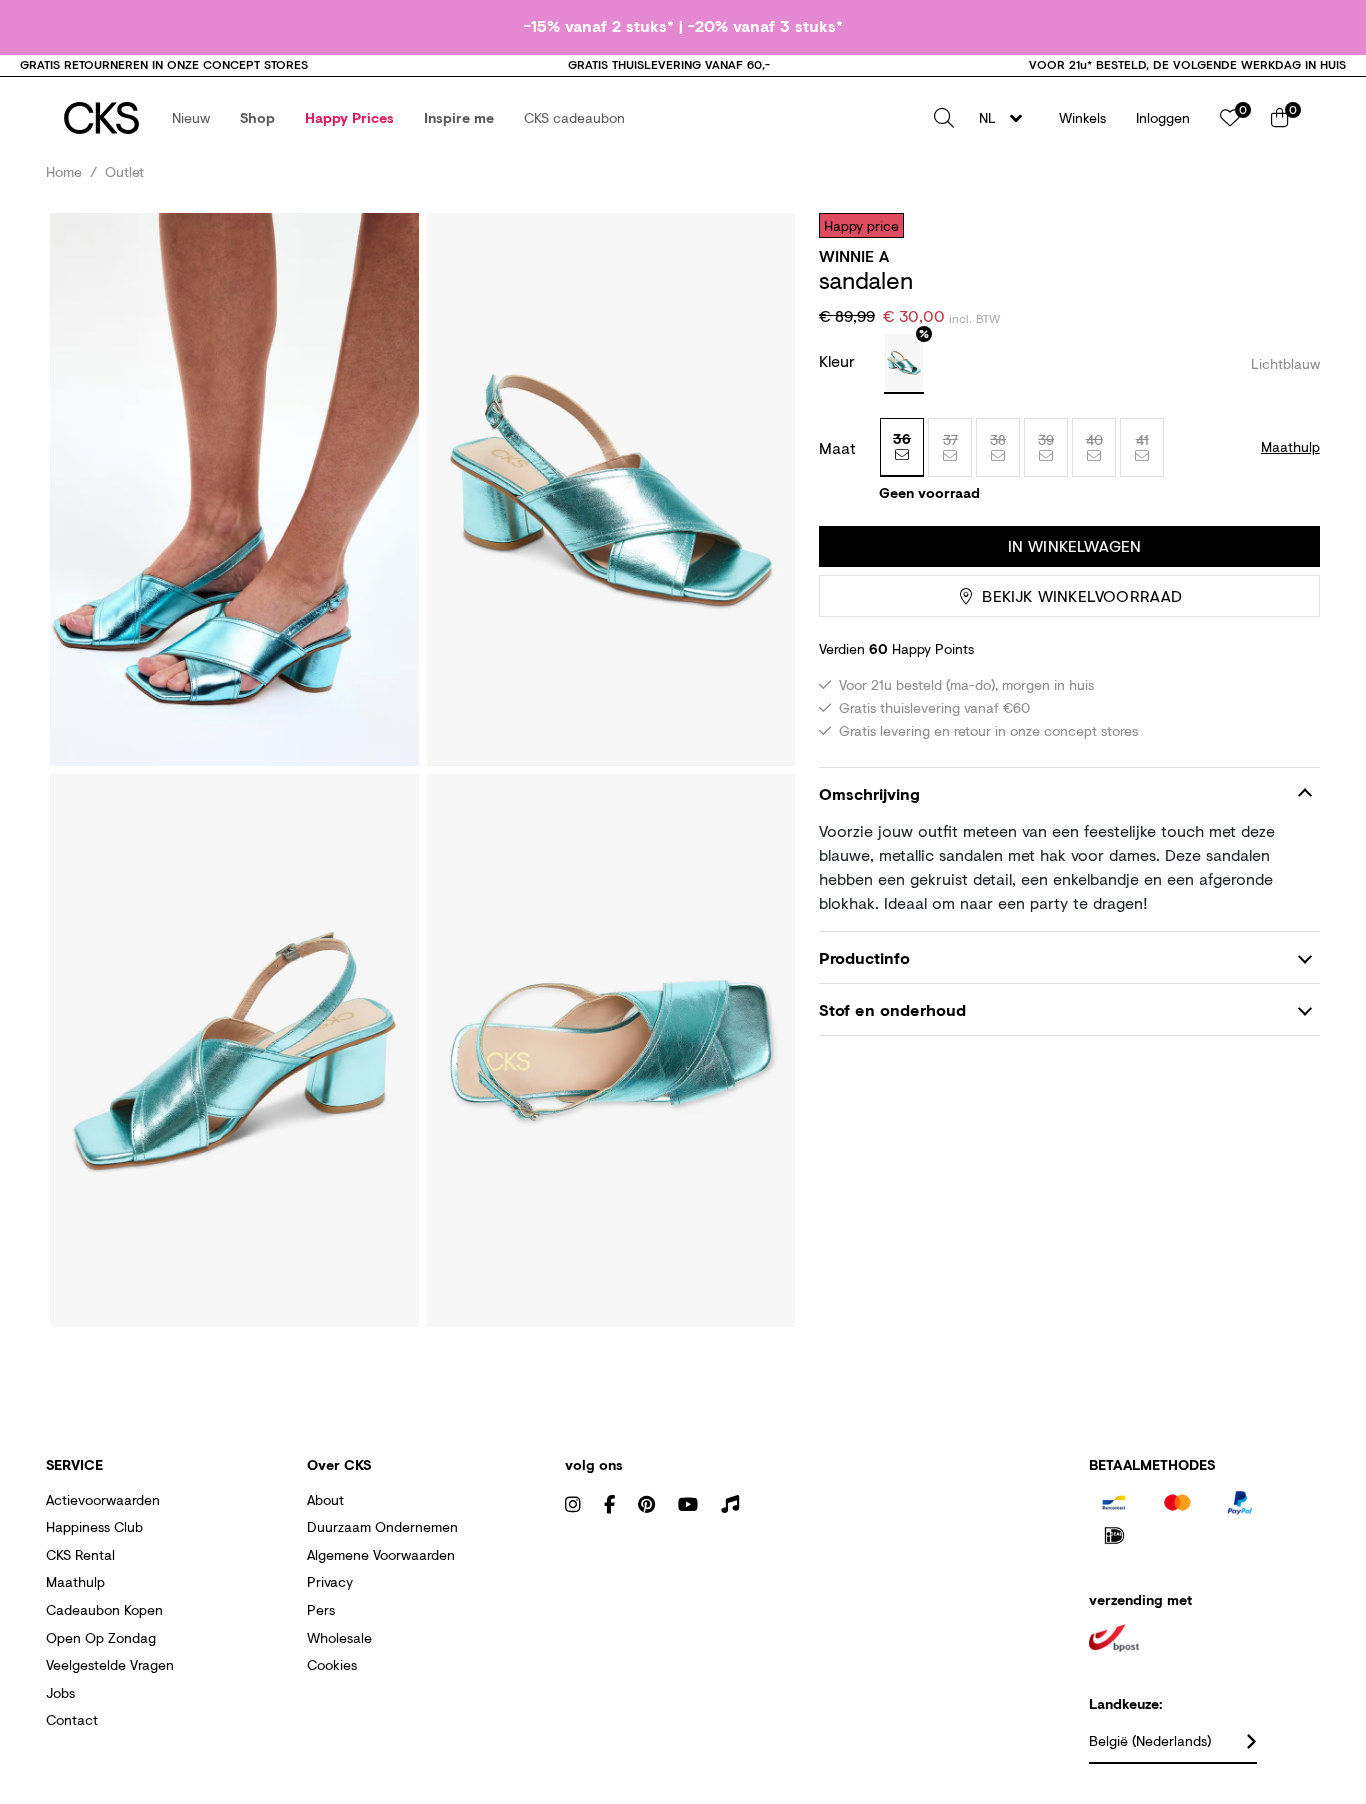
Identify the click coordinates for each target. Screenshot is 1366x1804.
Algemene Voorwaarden (381, 1554)
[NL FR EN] (1006, 118)
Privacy (330, 1581)
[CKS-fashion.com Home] (101, 118)
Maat (837, 448)
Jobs (60, 1692)
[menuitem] (191, 118)
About (325, 1499)
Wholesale (339, 1637)
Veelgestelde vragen (110, 1664)
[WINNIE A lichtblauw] (904, 364)
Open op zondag (101, 1637)
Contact (72, 1719)
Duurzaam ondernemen (382, 1526)
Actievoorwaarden (103, 1499)
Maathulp (75, 1581)
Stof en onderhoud (892, 1009)
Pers (321, 1609)
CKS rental (80, 1554)
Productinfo (864, 957)
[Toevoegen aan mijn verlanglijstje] (1290, 225)
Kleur (839, 360)
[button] (191, 118)
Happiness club (94, 1526)
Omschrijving (869, 793)
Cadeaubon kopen (104, 1609)
